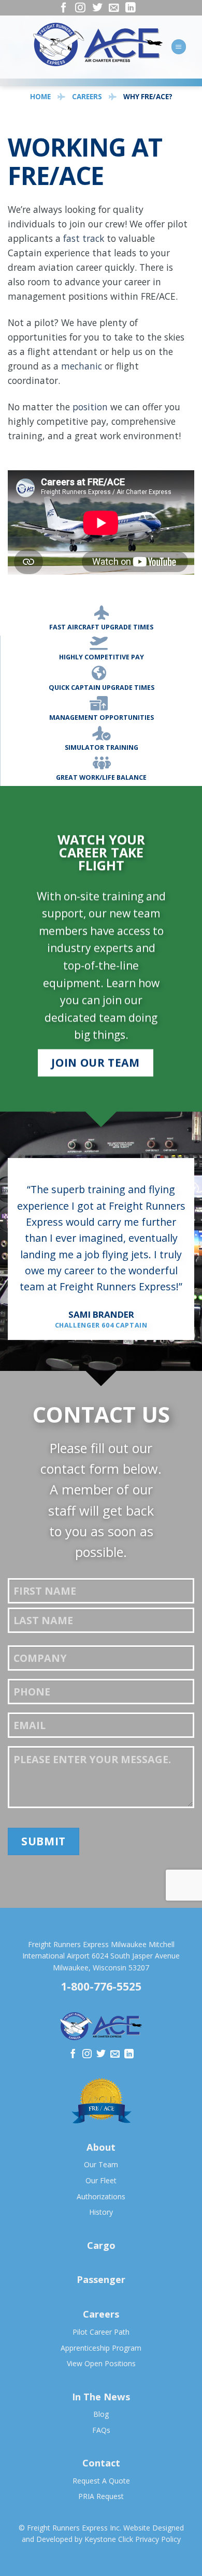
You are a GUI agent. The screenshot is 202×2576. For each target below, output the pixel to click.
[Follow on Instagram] (80, 10)
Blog (101, 2414)
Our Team (101, 2164)
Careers (87, 97)
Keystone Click (109, 2539)
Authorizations (101, 2196)
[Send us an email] (114, 10)
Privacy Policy (158, 2539)
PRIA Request (101, 2496)
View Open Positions (101, 2363)
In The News (101, 2397)
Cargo (101, 2245)
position (90, 407)
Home (40, 97)
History (101, 2212)
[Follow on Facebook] (64, 10)
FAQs (101, 2430)
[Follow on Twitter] (97, 10)
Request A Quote (101, 2481)
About (101, 2147)
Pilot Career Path (101, 2332)
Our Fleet (101, 2180)
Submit (44, 1841)
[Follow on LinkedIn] (131, 10)
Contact (101, 2463)
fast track (84, 238)
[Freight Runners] (98, 44)
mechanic (82, 366)
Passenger (101, 2279)
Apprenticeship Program (101, 2348)
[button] (179, 47)
